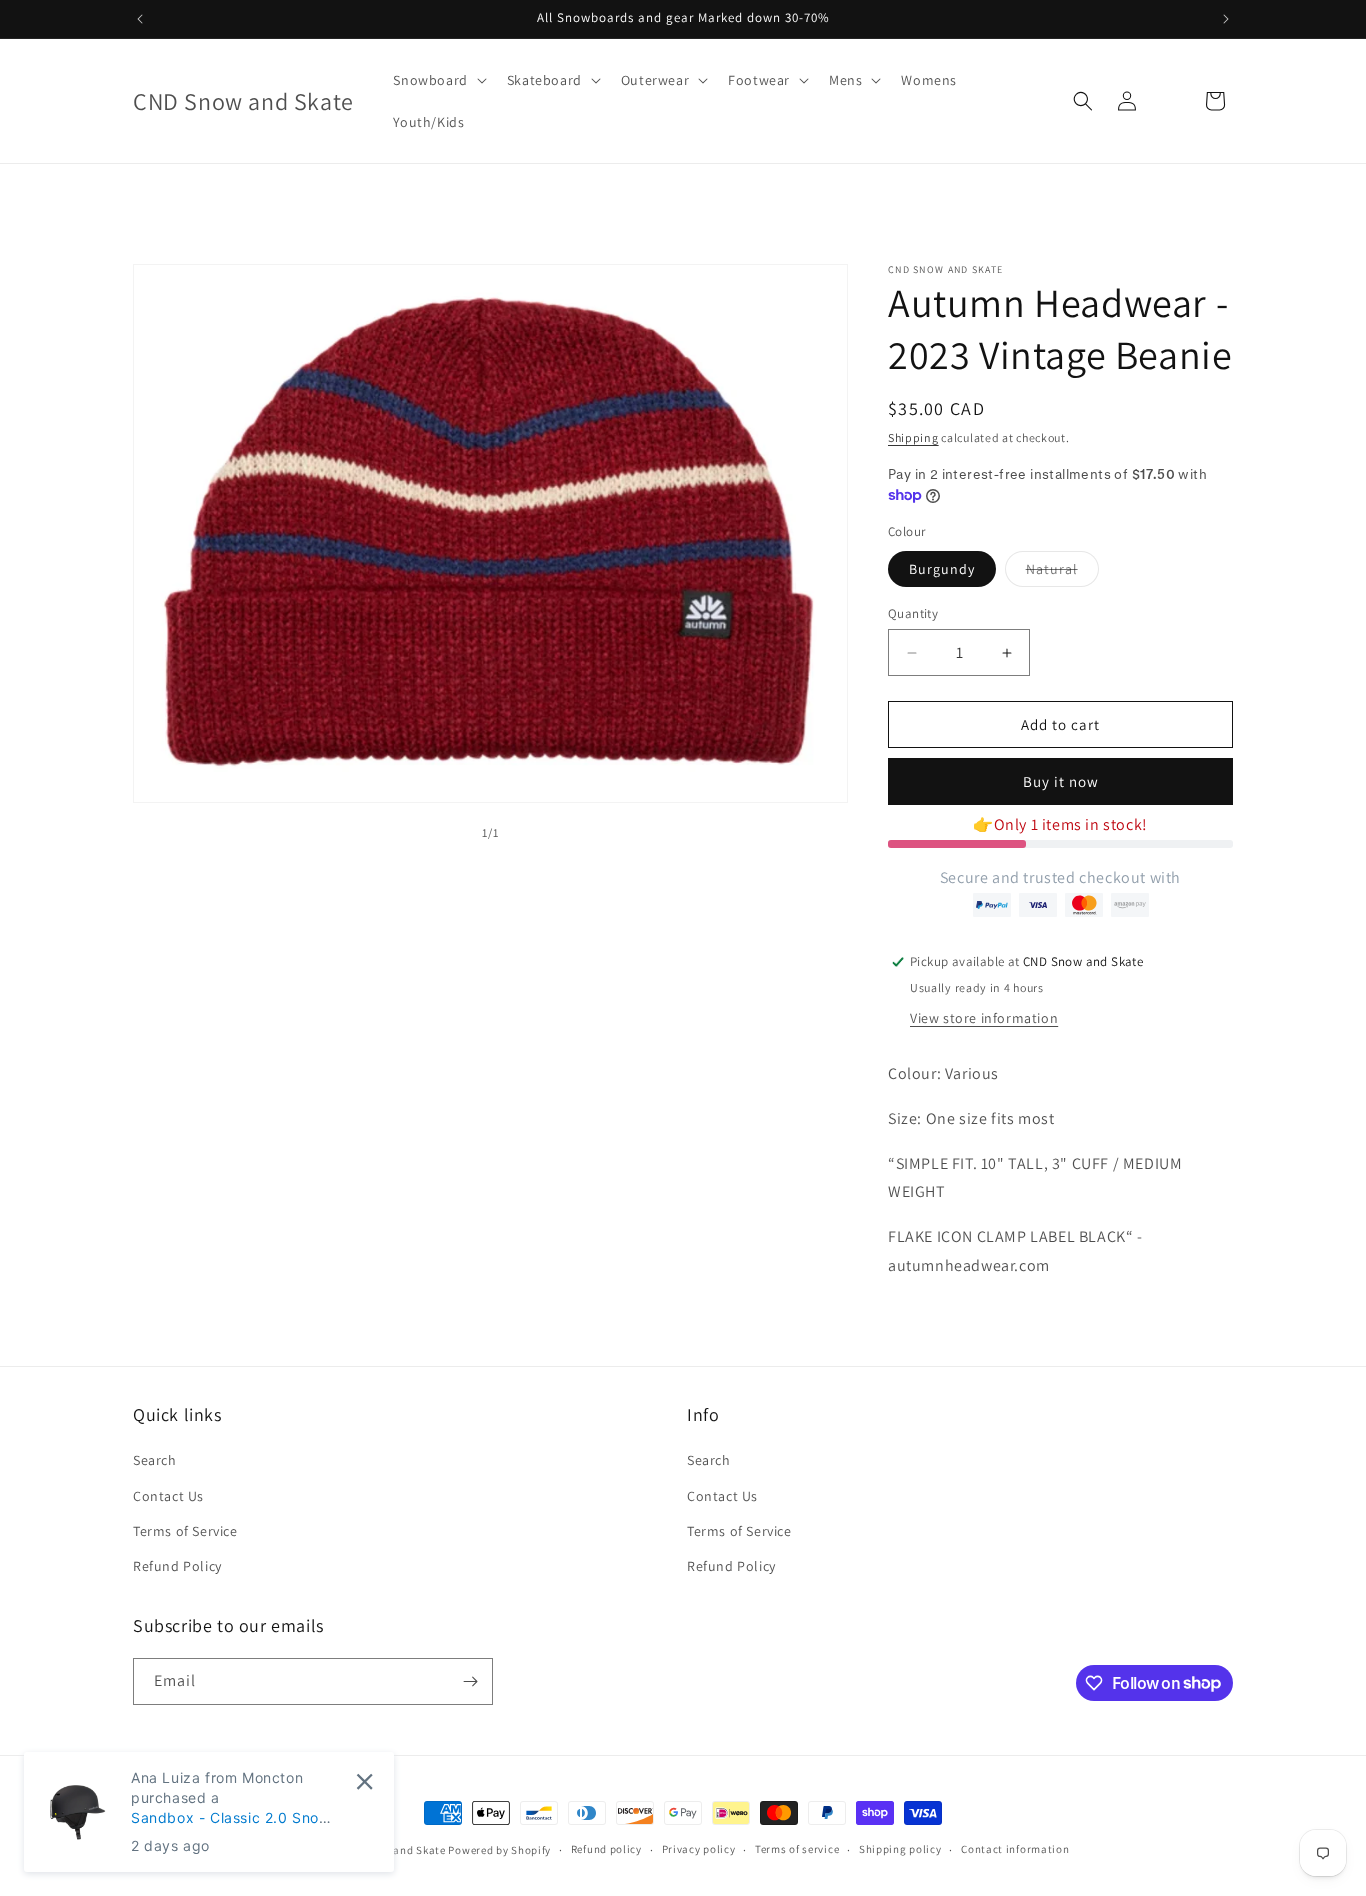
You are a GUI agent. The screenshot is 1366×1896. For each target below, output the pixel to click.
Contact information (1015, 1849)
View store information (984, 1018)
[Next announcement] (1226, 19)
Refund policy (606, 1849)
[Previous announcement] (140, 19)
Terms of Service (185, 1531)
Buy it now (1061, 781)
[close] (364, 1781)
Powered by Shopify (499, 1850)
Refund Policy (177, 1566)
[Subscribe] (470, 1681)
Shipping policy (900, 1849)
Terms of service (797, 1849)
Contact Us (168, 1496)
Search (155, 1460)
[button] (437, 80)
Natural (1062, 573)
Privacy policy (699, 1849)
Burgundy (942, 569)
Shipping (913, 437)
